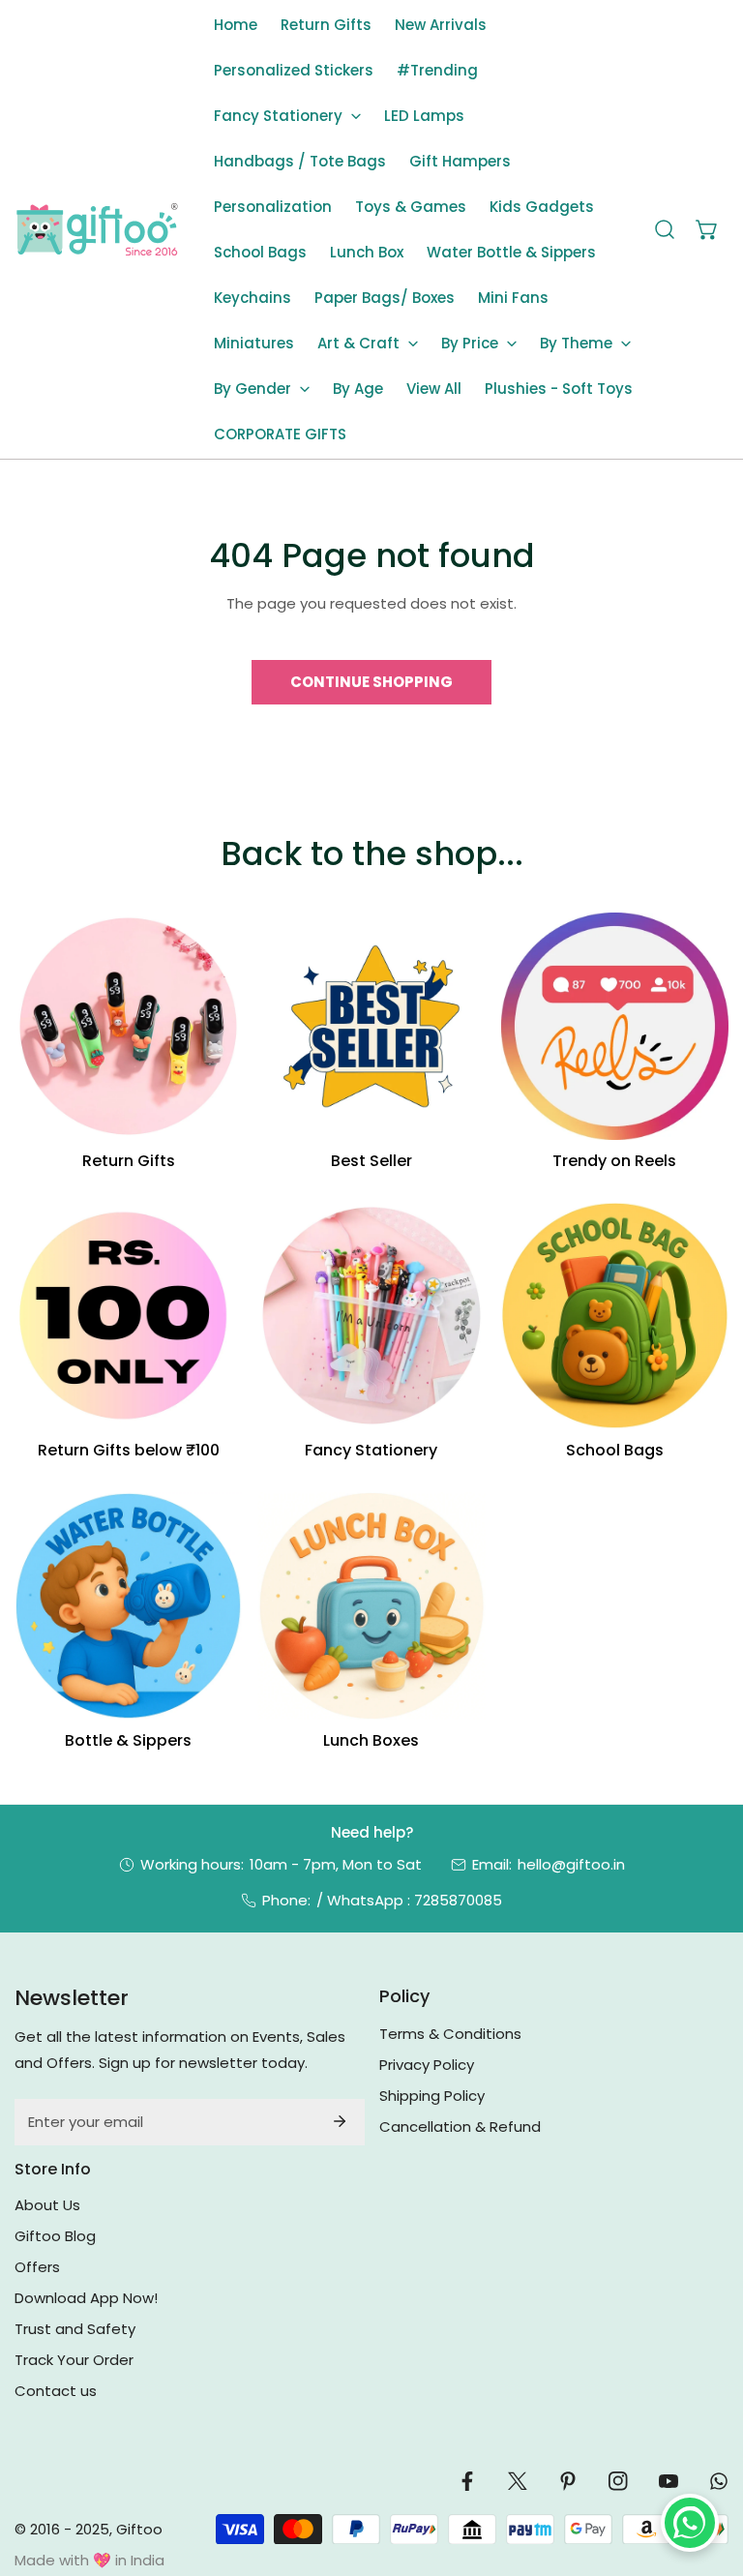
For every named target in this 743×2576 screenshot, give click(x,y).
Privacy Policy (427, 2065)
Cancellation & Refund (460, 2127)
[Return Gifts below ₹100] (128, 1316)
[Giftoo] (97, 230)
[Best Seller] (371, 1026)
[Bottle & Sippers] (128, 1606)
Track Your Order (74, 2360)
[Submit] (340, 2121)
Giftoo (139, 2529)
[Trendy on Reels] (615, 1026)
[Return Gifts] (128, 1026)
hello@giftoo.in (571, 1864)
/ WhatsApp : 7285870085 (409, 1900)
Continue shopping (371, 682)
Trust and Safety (75, 2329)
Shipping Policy (432, 2096)
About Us (47, 2205)
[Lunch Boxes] (371, 1606)
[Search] (665, 229)
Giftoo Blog (55, 2236)
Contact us (56, 2391)
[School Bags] (615, 1316)
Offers (37, 2267)
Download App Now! (86, 2298)
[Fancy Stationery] (371, 1316)
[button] (287, 116)
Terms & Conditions (450, 2034)
